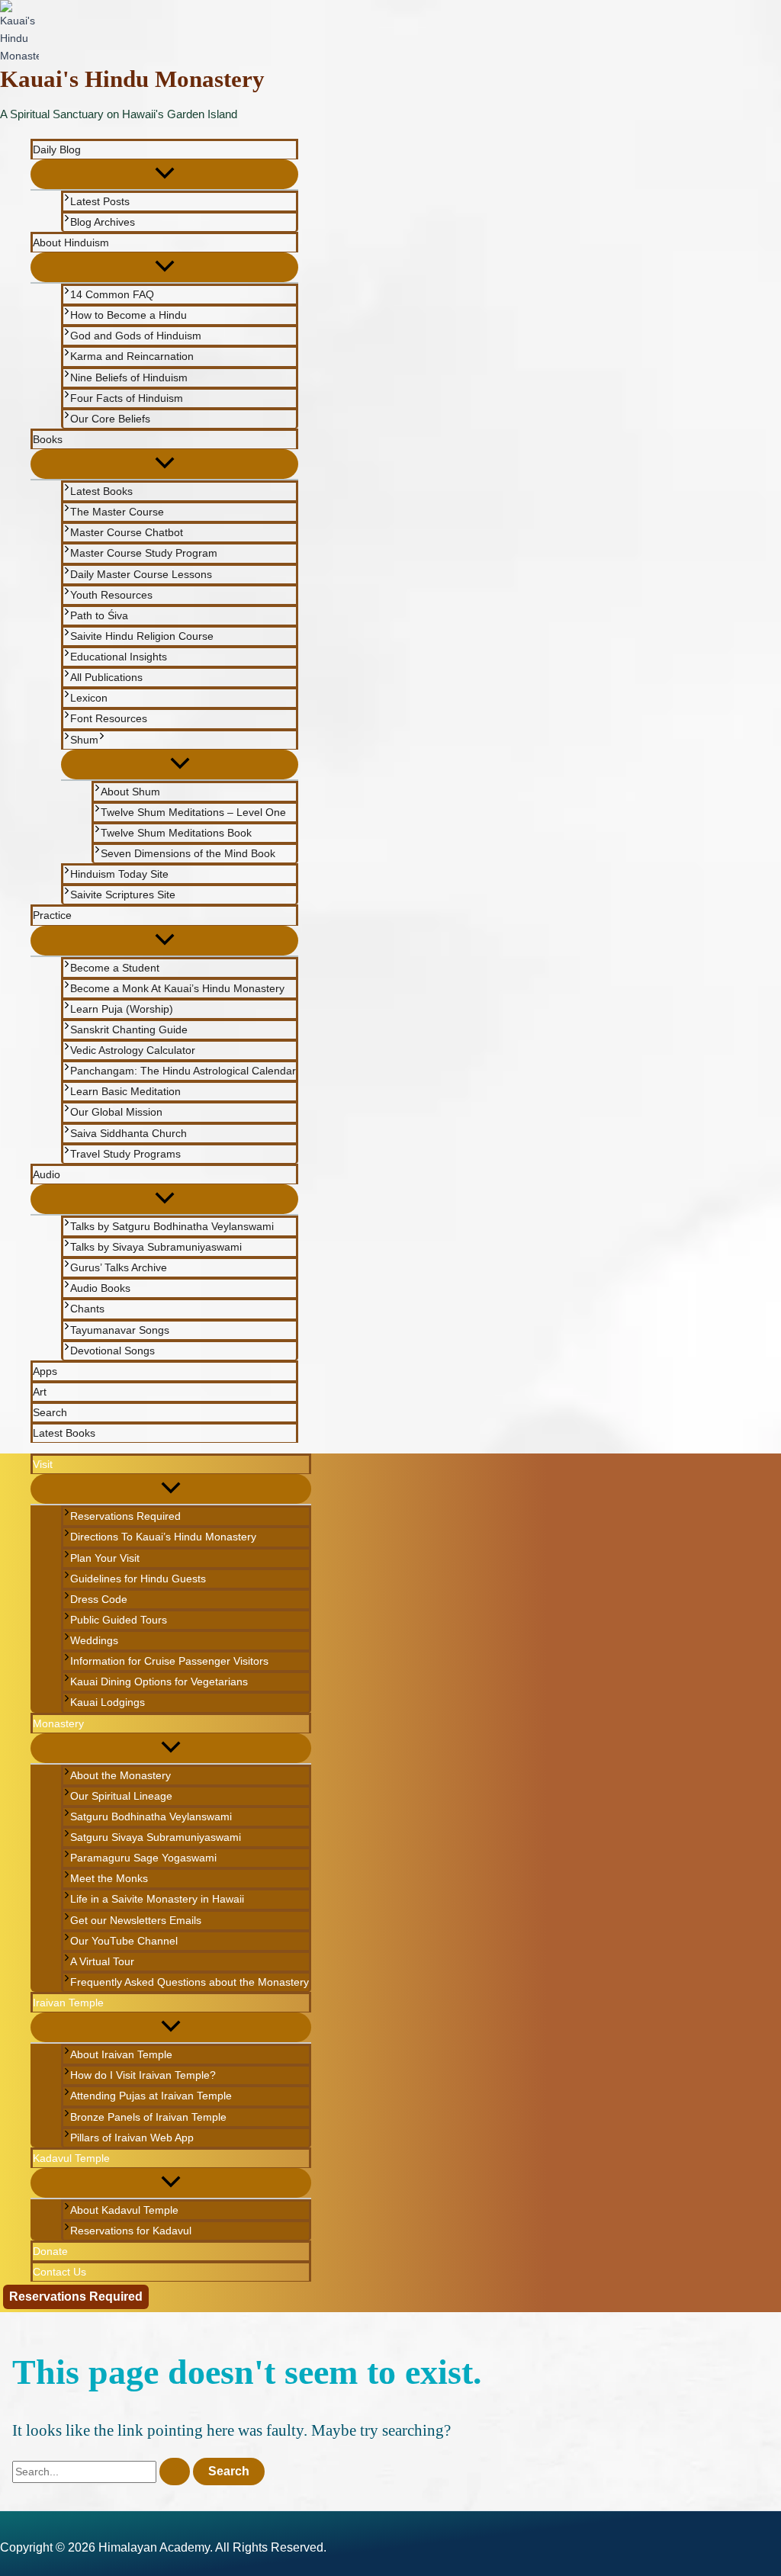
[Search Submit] (175, 2472)
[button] (102, 740)
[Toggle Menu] (164, 174)
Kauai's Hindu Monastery (132, 79)
